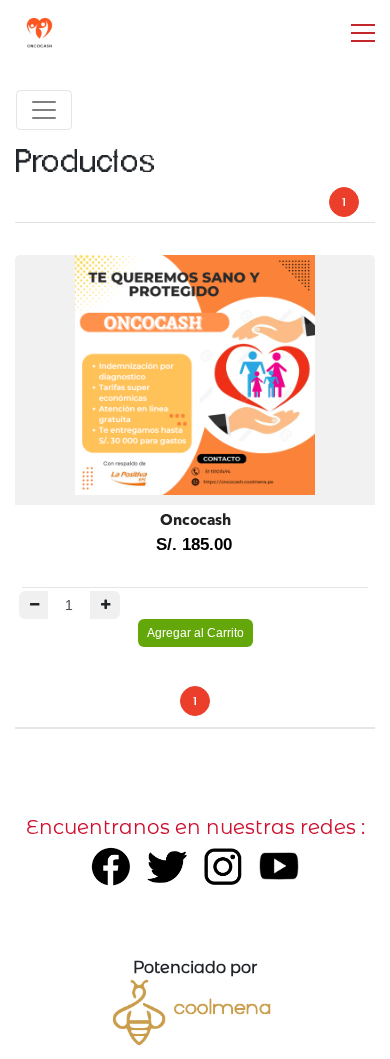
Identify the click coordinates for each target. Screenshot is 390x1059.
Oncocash (195, 521)
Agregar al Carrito (195, 633)
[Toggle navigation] (44, 110)
